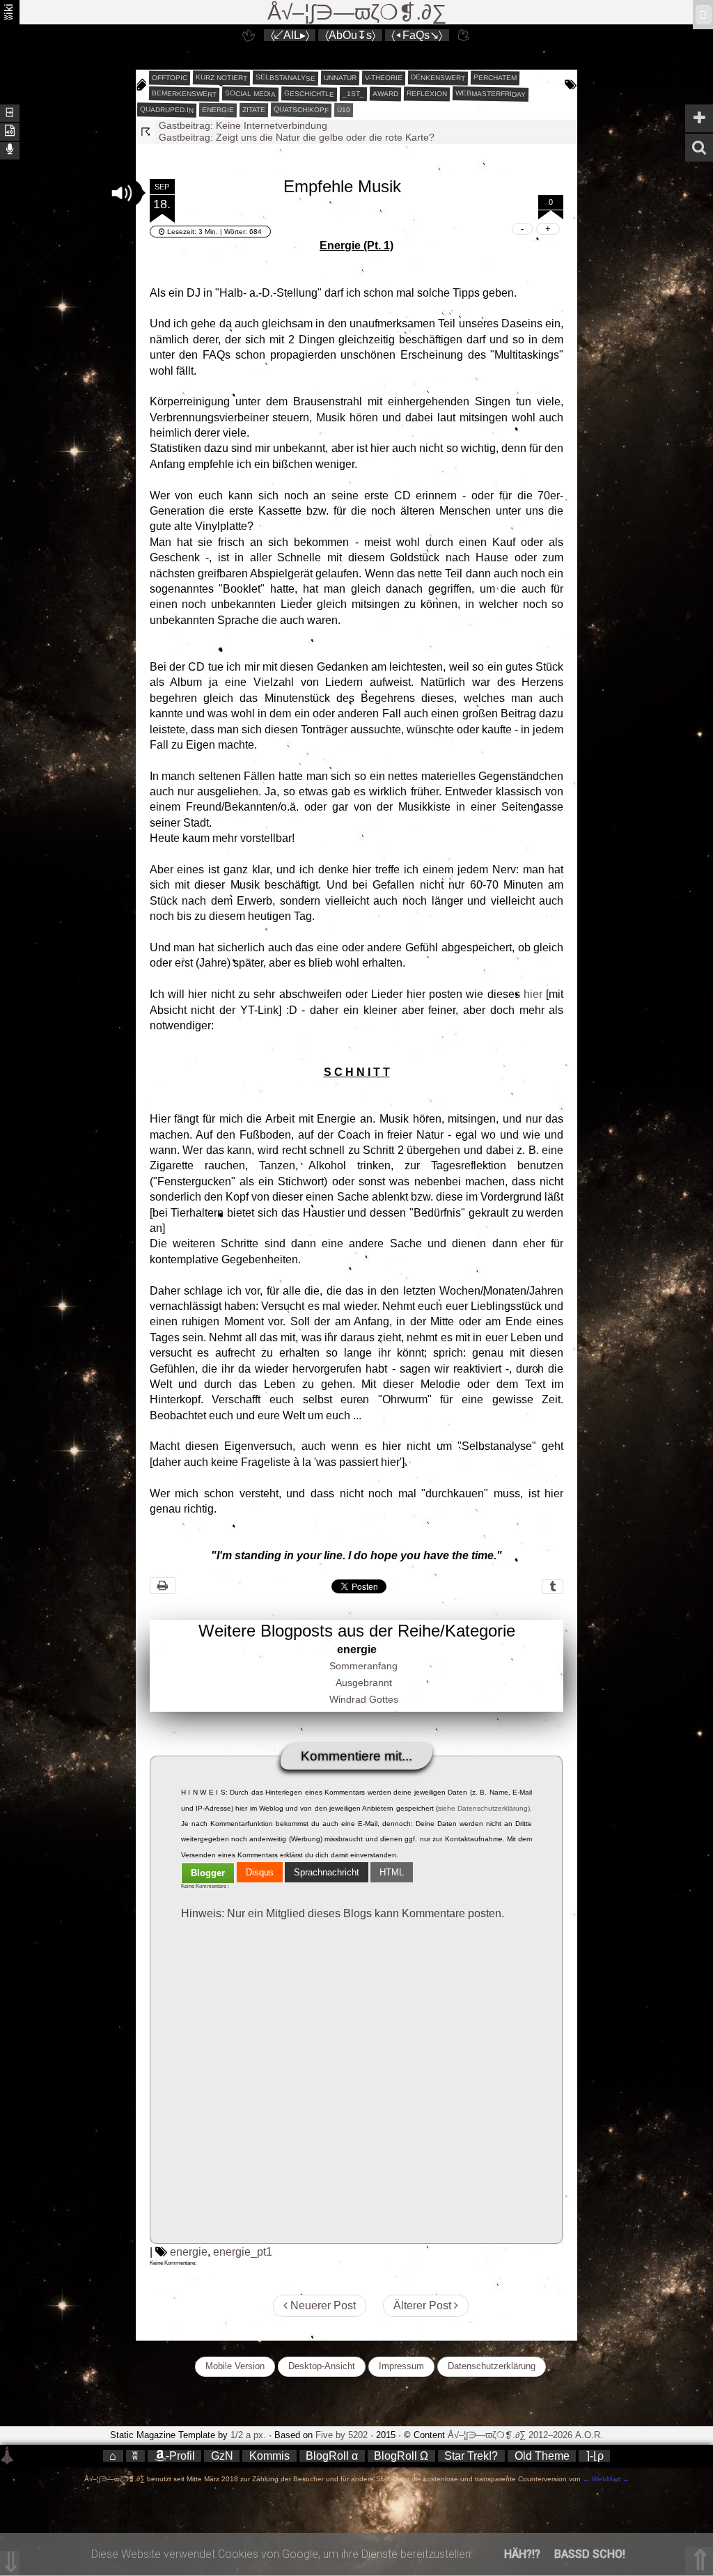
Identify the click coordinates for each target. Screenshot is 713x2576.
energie (217, 110)
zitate (253, 110)
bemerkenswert (183, 94)
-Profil (180, 2456)
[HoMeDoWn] (249, 35)
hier (533, 994)
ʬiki (9, 12)
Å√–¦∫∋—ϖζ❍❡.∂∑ (357, 12)
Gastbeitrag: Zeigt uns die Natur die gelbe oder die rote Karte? (297, 125)
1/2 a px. (248, 2435)
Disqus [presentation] (260, 1872)
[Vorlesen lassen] (10, 131)
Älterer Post (424, 2305)
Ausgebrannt (364, 1683)
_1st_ (353, 94)
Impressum (401, 2366)
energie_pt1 (243, 2252)
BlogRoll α (332, 2456)
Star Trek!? (471, 2456)
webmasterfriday (490, 94)
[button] (122, 193)
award (385, 94)
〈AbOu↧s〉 (350, 35)
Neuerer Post (322, 2305)
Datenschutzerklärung (492, 2366)
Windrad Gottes (364, 1699)
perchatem (494, 77)
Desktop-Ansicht (322, 2366)
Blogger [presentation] (208, 1873)
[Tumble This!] (553, 1587)
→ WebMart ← (605, 2479)
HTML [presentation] (392, 1872)
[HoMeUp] (464, 35)
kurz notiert (221, 77)
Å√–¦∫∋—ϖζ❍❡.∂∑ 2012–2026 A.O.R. (525, 2435)
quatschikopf (300, 109)
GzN (222, 2456)
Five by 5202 (342, 2435)
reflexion (426, 93)
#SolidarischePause (202, 137)
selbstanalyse (285, 77)
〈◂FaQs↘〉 (417, 35)
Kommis (269, 2456)
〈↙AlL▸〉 (290, 35)
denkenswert (437, 77)
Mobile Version (235, 2366)
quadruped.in (166, 109)
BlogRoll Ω (401, 2456)
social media (250, 93)
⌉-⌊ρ (595, 2456)
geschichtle (308, 93)
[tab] (208, 1873)
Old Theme (542, 2456)
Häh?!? (522, 2554)
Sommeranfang (363, 1666)
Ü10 (343, 110)
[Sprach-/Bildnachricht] (10, 149)
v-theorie (383, 78)
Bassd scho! (590, 2554)
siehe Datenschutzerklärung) (484, 1808)
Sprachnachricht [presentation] (327, 1872)
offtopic (169, 78)
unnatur (339, 78)
